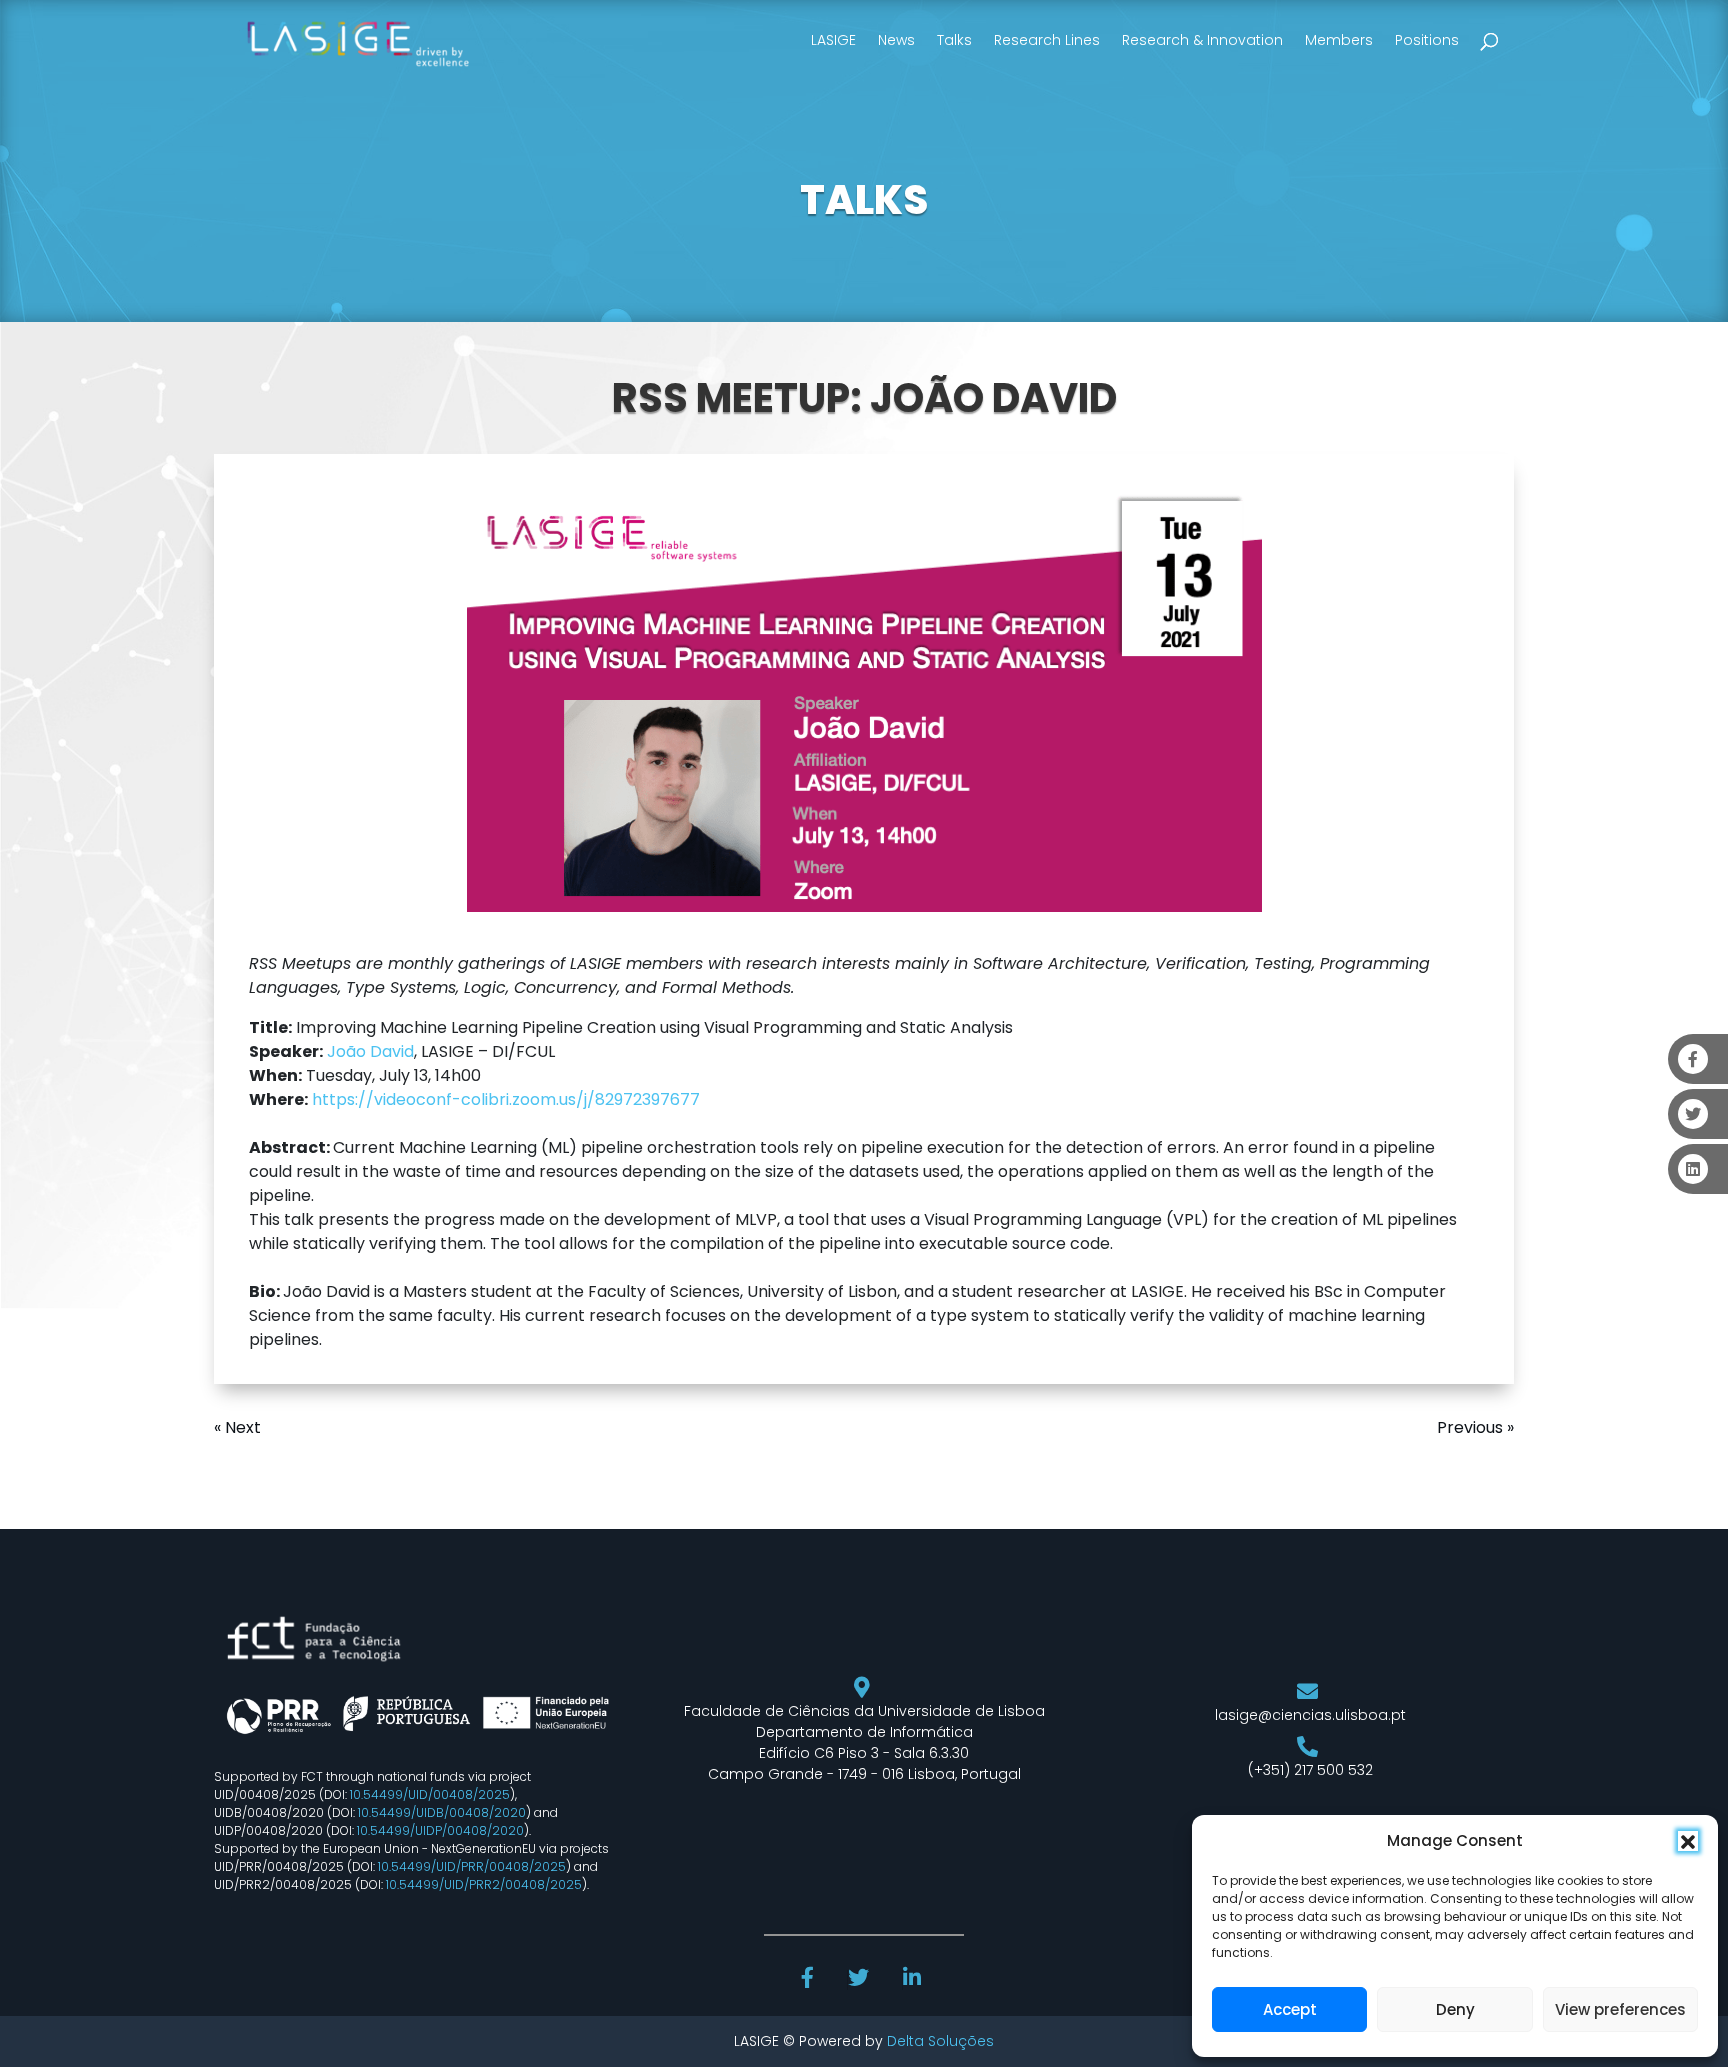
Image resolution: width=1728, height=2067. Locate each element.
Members (1339, 40)
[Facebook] (810, 1980)
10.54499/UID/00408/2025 (430, 1794)
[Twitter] (860, 1980)
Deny (1455, 2009)
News (896, 40)
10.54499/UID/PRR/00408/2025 (472, 1866)
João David (370, 1051)
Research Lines (1047, 40)
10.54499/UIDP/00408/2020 (440, 1830)
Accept (1290, 2009)
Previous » (1475, 1427)
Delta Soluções (940, 2041)
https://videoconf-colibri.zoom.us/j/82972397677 (506, 1099)
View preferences (1620, 2009)
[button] (1688, 1841)
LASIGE (833, 40)
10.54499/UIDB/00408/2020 (442, 1812)
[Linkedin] (914, 1980)
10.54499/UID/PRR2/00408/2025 (484, 1884)
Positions (1427, 40)
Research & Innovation (1202, 40)
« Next (237, 1427)
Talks (954, 40)
